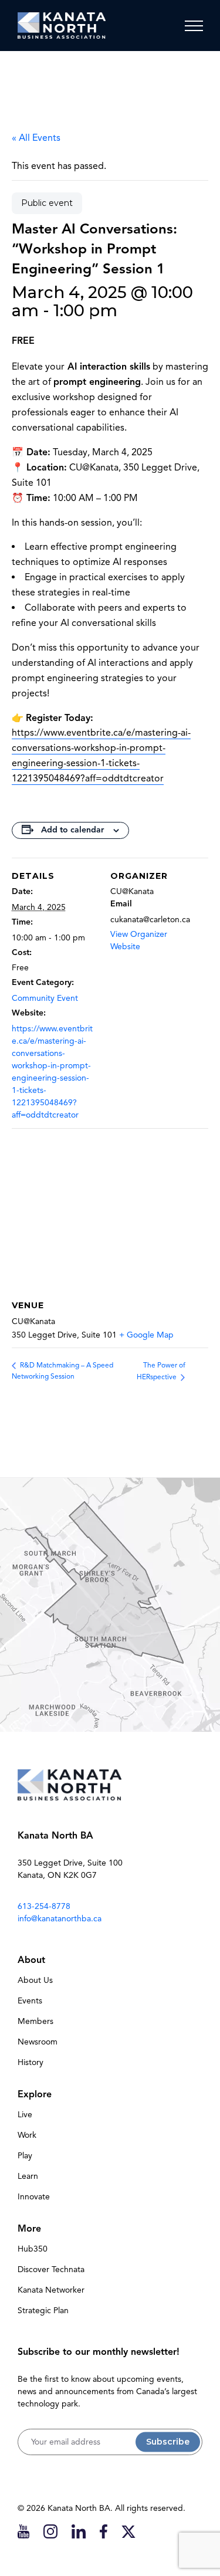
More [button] (29, 2229)
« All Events (36, 138)
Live (25, 2115)
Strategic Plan (43, 2311)
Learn (28, 2176)
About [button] (31, 1960)
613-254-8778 (44, 1906)
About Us (35, 1980)
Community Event (45, 998)
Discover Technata (51, 2269)
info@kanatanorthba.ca (60, 1919)
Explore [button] (35, 2094)
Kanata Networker (51, 2290)
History (31, 2062)
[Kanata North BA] (62, 26)
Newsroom (38, 2042)
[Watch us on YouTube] (23, 2531)
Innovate (34, 2197)
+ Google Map (146, 1335)
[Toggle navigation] (194, 26)
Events (30, 2001)
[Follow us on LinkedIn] (79, 2531)
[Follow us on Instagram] (50, 2531)
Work (27, 2135)
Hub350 (33, 2249)
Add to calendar (72, 830)
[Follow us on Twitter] (128, 2531)
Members (35, 2021)
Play (25, 2156)
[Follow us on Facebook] (104, 2531)
